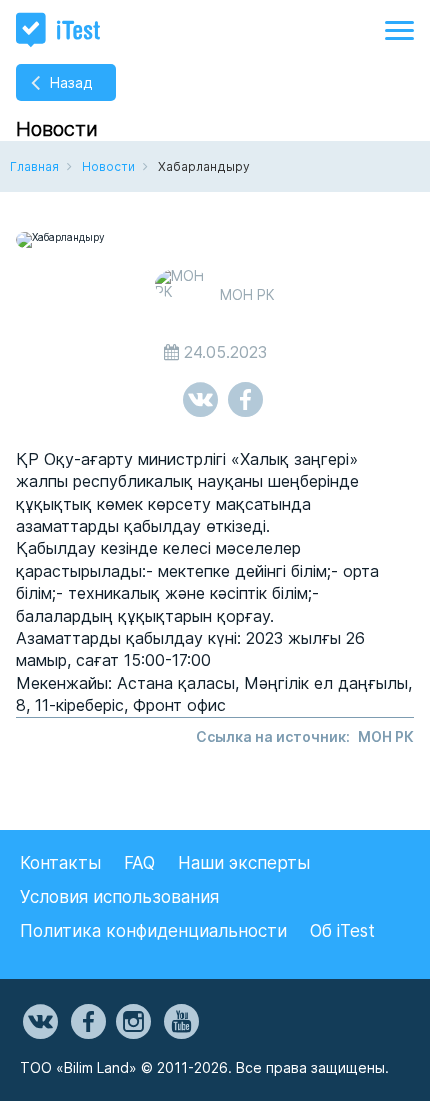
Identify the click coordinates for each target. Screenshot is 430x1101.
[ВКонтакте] (39, 1022)
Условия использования (119, 897)
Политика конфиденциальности (153, 931)
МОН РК (386, 736)
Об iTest (342, 931)
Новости (108, 166)
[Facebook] (87, 1022)
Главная (34, 166)
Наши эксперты (244, 863)
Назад (71, 82)
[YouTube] (180, 1022)
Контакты (60, 863)
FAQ (139, 863)
